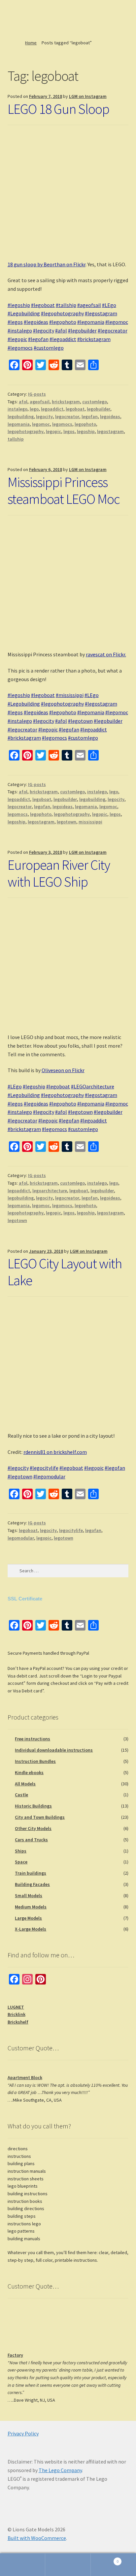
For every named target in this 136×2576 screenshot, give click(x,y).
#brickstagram (94, 339)
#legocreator (113, 330)
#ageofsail (89, 305)
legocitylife (71, 1530)
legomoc (41, 424)
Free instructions (33, 1739)
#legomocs (20, 348)
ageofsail (40, 402)
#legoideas (36, 322)
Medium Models (31, 1907)
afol (23, 402)
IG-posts (37, 394)
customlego (95, 402)
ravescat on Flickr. (106, 654)
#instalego (20, 330)
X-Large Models (31, 1929)
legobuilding (21, 416)
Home (31, 43)
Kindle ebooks (29, 1772)
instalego (17, 409)
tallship (16, 439)
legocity (44, 416)
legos (69, 431)
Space (21, 1862)
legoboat (75, 409)
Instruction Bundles (35, 1761)
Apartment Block (25, 2077)
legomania (19, 424)
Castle (21, 1795)
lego (34, 409)
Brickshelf (18, 2022)
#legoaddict (63, 339)
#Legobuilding (24, 313)
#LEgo (109, 305)
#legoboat (43, 305)
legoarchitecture (50, 1191)
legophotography (26, 431)
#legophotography (62, 313)
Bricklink (17, 2014)
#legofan (38, 339)
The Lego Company (60, 2470)
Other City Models (33, 1828)
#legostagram (101, 313)
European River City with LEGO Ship (59, 873)
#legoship (19, 305)
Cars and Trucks (31, 1840)
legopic (53, 431)
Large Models (28, 1918)
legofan (90, 416)
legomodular (21, 1538)
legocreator (67, 416)
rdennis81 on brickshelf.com (55, 1452)
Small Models (29, 1896)
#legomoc (117, 322)
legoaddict (52, 409)
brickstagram (66, 402)
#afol (61, 330)
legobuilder (99, 409)
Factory (15, 2355)
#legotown (80, 721)
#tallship (66, 305)
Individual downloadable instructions (54, 1750)
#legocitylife (44, 1468)
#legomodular (49, 1476)
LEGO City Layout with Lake (65, 1272)
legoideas (110, 416)
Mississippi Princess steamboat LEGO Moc (64, 490)
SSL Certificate (25, 1599)
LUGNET (16, 2007)
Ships (21, 1851)
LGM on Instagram (88, 96)
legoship (86, 431)
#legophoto (63, 322)
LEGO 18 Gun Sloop (58, 109)
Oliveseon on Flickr (63, 1070)
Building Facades (32, 1884)
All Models (25, 1784)
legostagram (110, 431)
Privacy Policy (23, 2433)
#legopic (17, 339)
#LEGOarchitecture (93, 1086)
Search (68, 2565)
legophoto (85, 424)
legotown (67, 822)
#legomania (91, 322)
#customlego (49, 348)
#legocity (44, 330)
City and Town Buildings (40, 1817)
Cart (105, 2559)
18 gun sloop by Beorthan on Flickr (47, 264)
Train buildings (31, 1873)
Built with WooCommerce (37, 2538)
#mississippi (70, 695)
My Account (23, 2565)
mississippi (90, 822)
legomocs (62, 424)
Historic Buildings (33, 1806)
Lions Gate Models (30, 18)
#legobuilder (82, 330)
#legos (15, 322)
